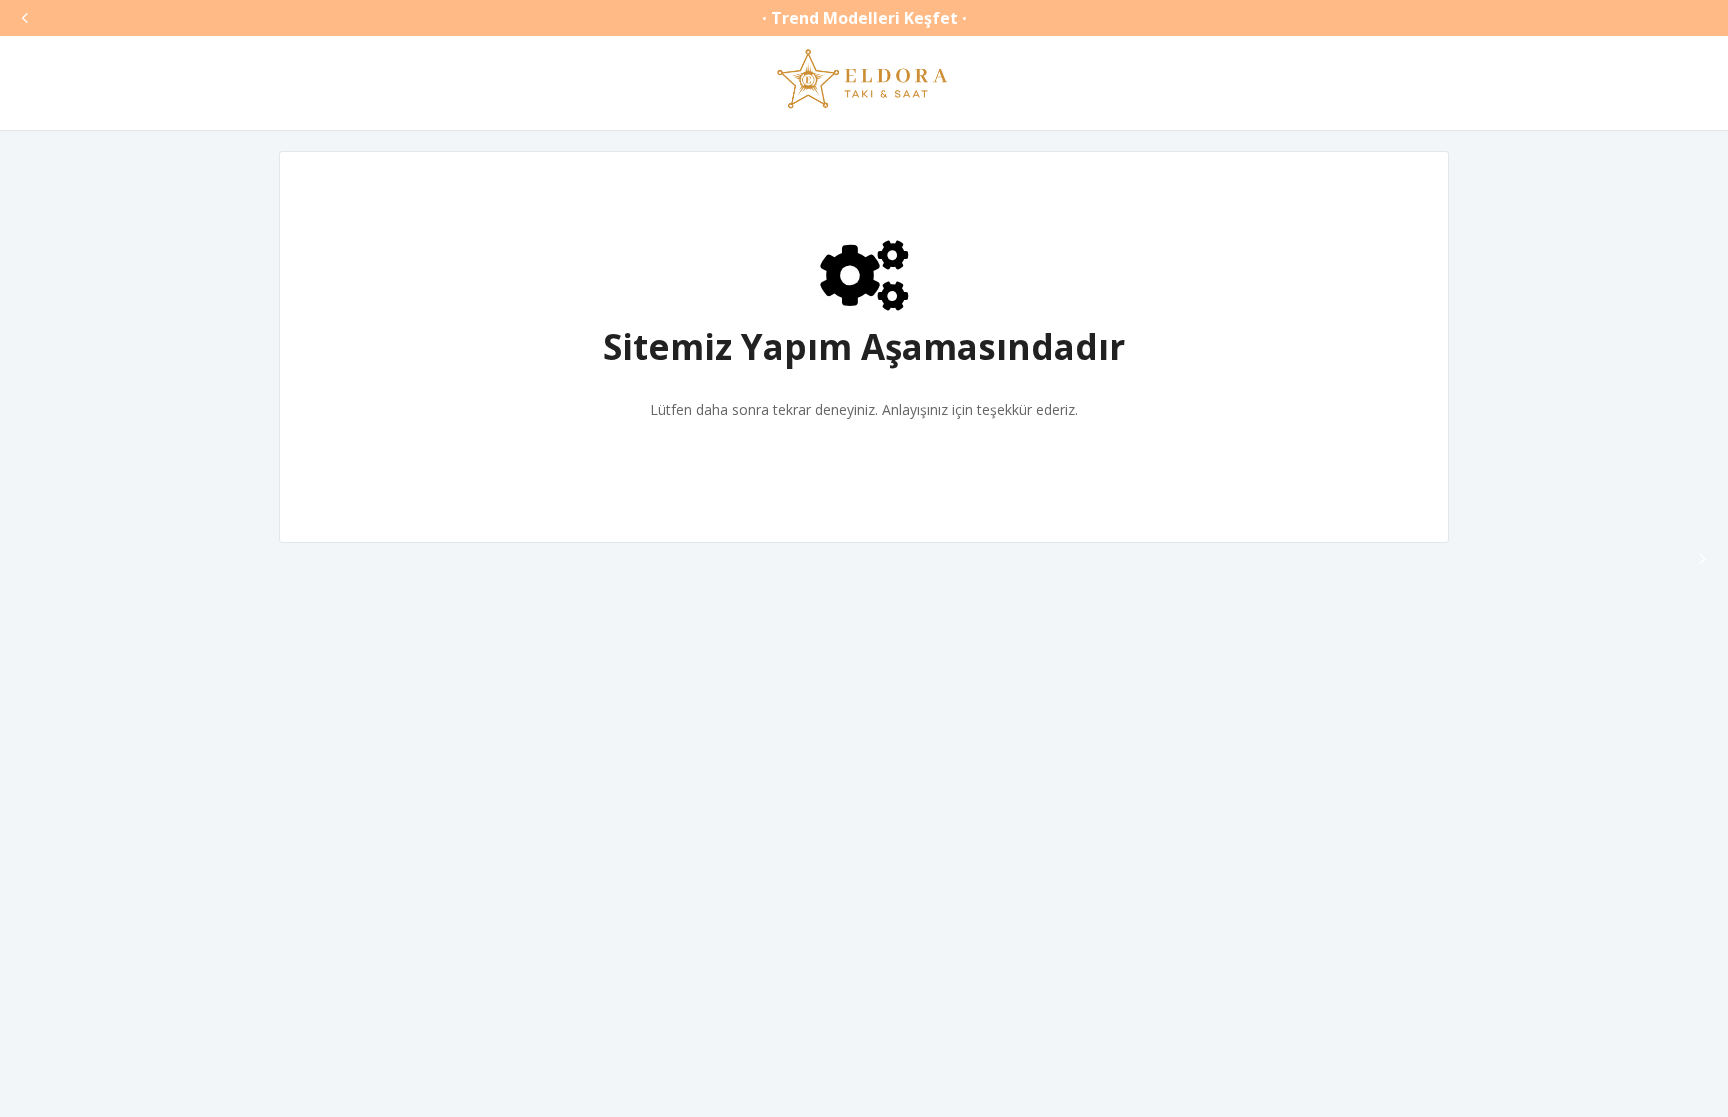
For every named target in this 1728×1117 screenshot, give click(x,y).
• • (864, 18)
